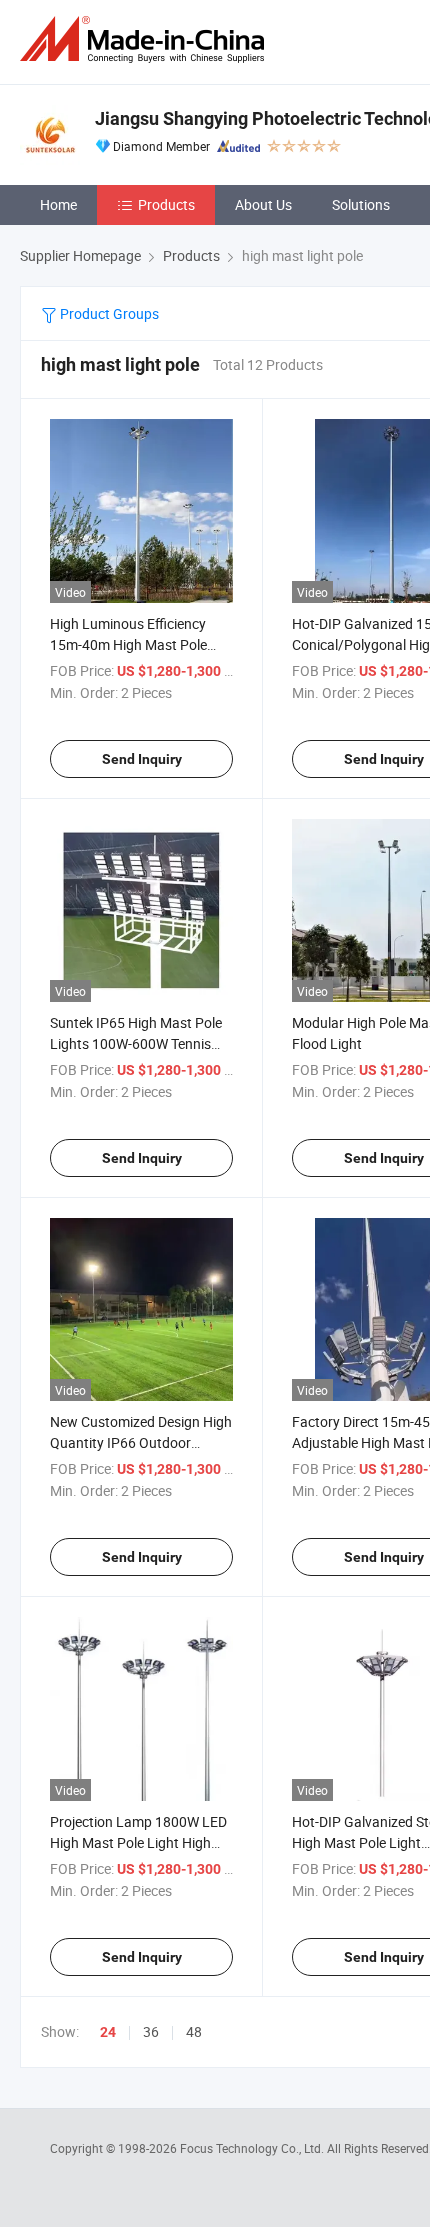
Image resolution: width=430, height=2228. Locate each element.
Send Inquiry (142, 759)
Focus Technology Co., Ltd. (253, 2148)
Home (58, 204)
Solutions (361, 204)
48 (194, 2031)
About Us (263, 204)
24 (108, 2032)
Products (166, 204)
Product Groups (108, 313)
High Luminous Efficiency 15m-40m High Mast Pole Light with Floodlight (128, 644)
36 (151, 2031)
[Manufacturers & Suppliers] (146, 39)
